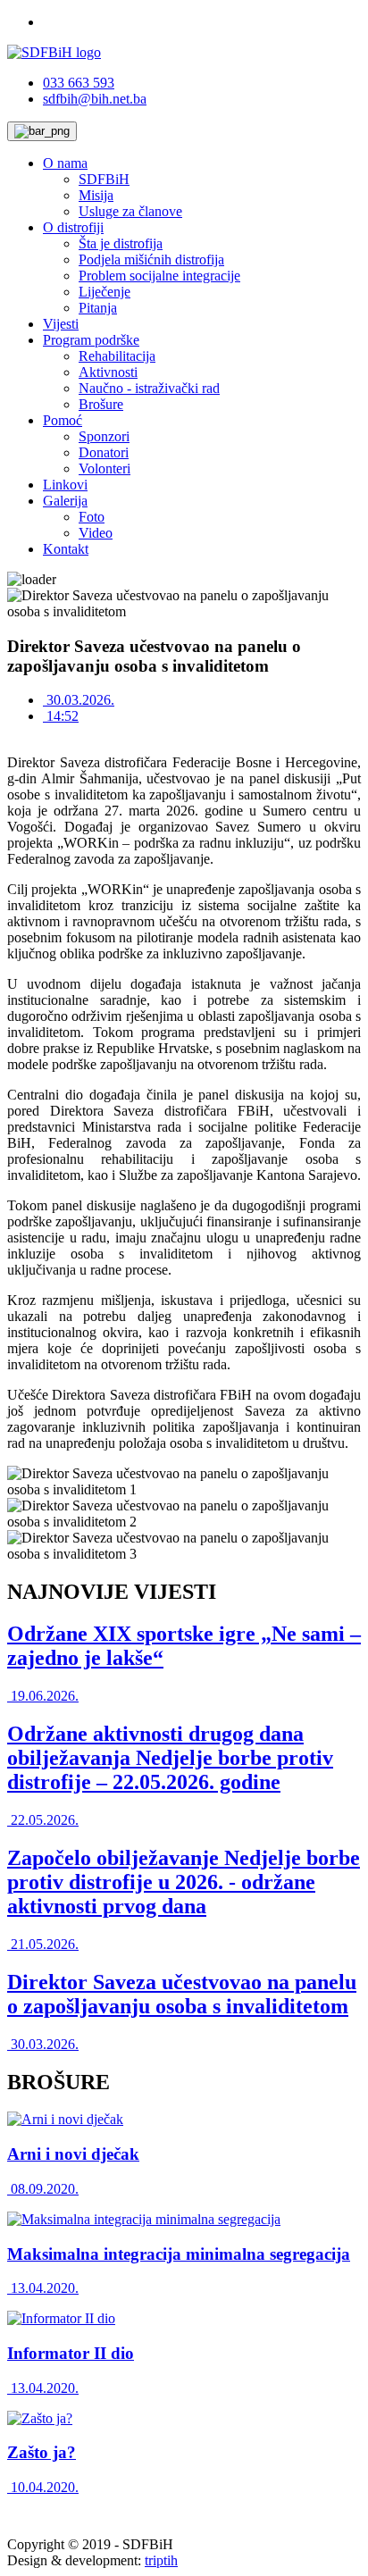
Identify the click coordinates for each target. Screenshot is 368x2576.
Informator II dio (71, 2353)
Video (96, 533)
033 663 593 (79, 83)
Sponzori (104, 436)
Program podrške (91, 340)
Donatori (104, 452)
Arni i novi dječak (73, 2154)
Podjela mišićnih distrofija (151, 259)
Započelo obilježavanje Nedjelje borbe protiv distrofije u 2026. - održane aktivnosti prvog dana (184, 1882)
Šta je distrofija (121, 243)
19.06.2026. (43, 1696)
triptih (161, 2560)
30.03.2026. (79, 700)
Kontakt (66, 549)
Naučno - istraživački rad (149, 388)
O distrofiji (73, 227)
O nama (65, 163)
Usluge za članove (130, 211)
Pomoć (63, 420)
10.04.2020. (43, 2487)
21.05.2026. (43, 1944)
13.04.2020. (43, 2288)
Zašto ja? (42, 2452)
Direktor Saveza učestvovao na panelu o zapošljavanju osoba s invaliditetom (182, 1994)
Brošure (101, 404)
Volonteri (105, 468)
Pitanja (98, 308)
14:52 (61, 716)
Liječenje (105, 292)
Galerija (65, 501)
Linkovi (65, 485)
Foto (92, 517)
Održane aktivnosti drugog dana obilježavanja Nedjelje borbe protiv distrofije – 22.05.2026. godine (170, 1758)
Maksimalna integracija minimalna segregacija (179, 2254)
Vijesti (61, 324)
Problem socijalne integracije (159, 276)
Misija (96, 195)
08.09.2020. (43, 2189)
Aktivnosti (108, 372)
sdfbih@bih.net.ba (95, 99)
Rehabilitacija (117, 356)
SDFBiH (104, 179)
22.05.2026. (43, 1820)
